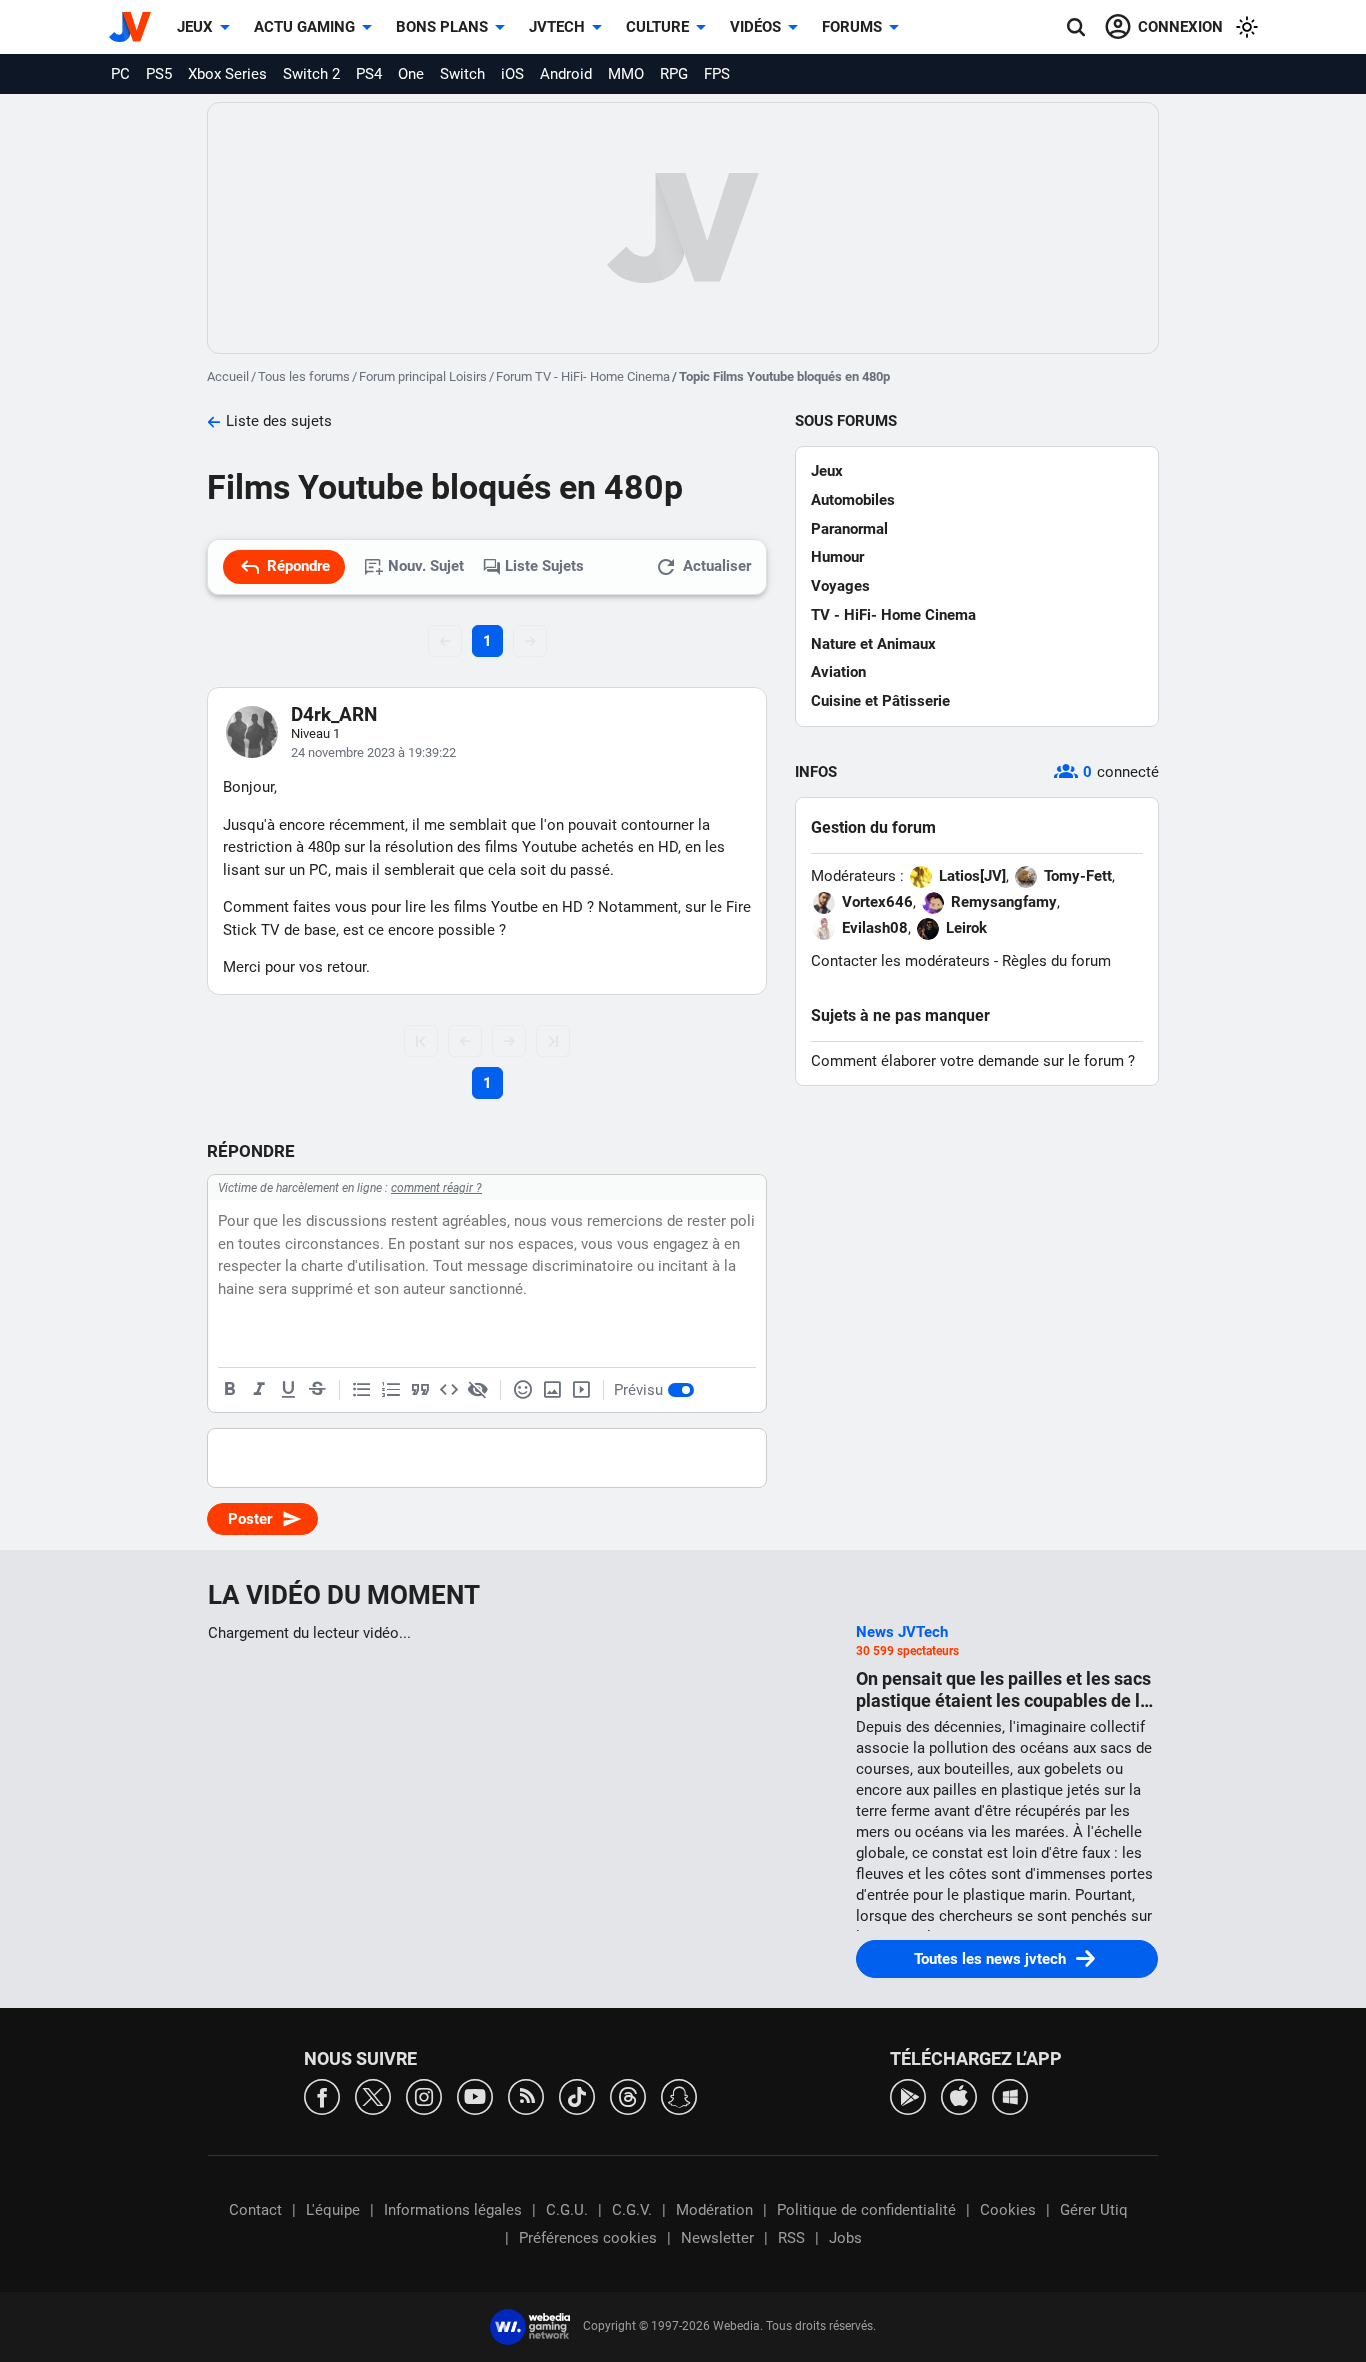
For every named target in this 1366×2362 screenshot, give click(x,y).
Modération (714, 2210)
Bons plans (442, 27)
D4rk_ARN (334, 714)
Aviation (838, 672)
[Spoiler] (478, 1390)
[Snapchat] (679, 2095)
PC (120, 74)
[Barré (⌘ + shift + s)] (317, 1390)
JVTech (557, 27)
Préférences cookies (588, 2238)
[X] (373, 2095)
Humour (837, 557)
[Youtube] (475, 2095)
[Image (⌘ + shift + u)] (552, 1390)
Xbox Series (227, 74)
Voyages (840, 586)
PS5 (159, 74)
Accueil (228, 376)
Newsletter (717, 2238)
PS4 (369, 74)
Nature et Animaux (873, 644)
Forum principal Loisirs (423, 376)
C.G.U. (567, 2210)
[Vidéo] (581, 1390)
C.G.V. (632, 2210)
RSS (791, 2238)
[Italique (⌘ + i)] (259, 1390)
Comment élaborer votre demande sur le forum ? (973, 1061)
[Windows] (1010, 2095)
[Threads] (628, 2095)
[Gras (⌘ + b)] (230, 1390)
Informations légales (453, 2210)
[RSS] (526, 2095)
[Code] (449, 1390)
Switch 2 (311, 74)
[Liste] (362, 1390)
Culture (657, 27)
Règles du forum (1056, 961)
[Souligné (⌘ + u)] (288, 1390)
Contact (255, 2210)
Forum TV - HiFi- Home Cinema (583, 376)
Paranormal (849, 529)
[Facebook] (322, 2095)
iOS (512, 74)
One (411, 74)
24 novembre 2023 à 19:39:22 (373, 752)
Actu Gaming (304, 27)
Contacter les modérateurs (900, 961)
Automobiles (853, 500)
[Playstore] (908, 2095)
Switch (462, 74)
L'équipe (333, 2210)
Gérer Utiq (1094, 2210)
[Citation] (420, 1390)
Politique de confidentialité (866, 2210)
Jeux (195, 27)
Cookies (1008, 2210)
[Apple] (959, 2095)
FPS (717, 74)
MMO (626, 74)
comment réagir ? (436, 1188)
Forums (852, 27)
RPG (674, 74)
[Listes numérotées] (391, 1390)
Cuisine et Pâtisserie (880, 701)
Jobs (845, 2238)
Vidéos (755, 27)
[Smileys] (523, 1390)
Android (566, 74)
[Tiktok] (577, 2095)
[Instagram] (424, 2095)
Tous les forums (304, 376)
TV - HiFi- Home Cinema (893, 615)
